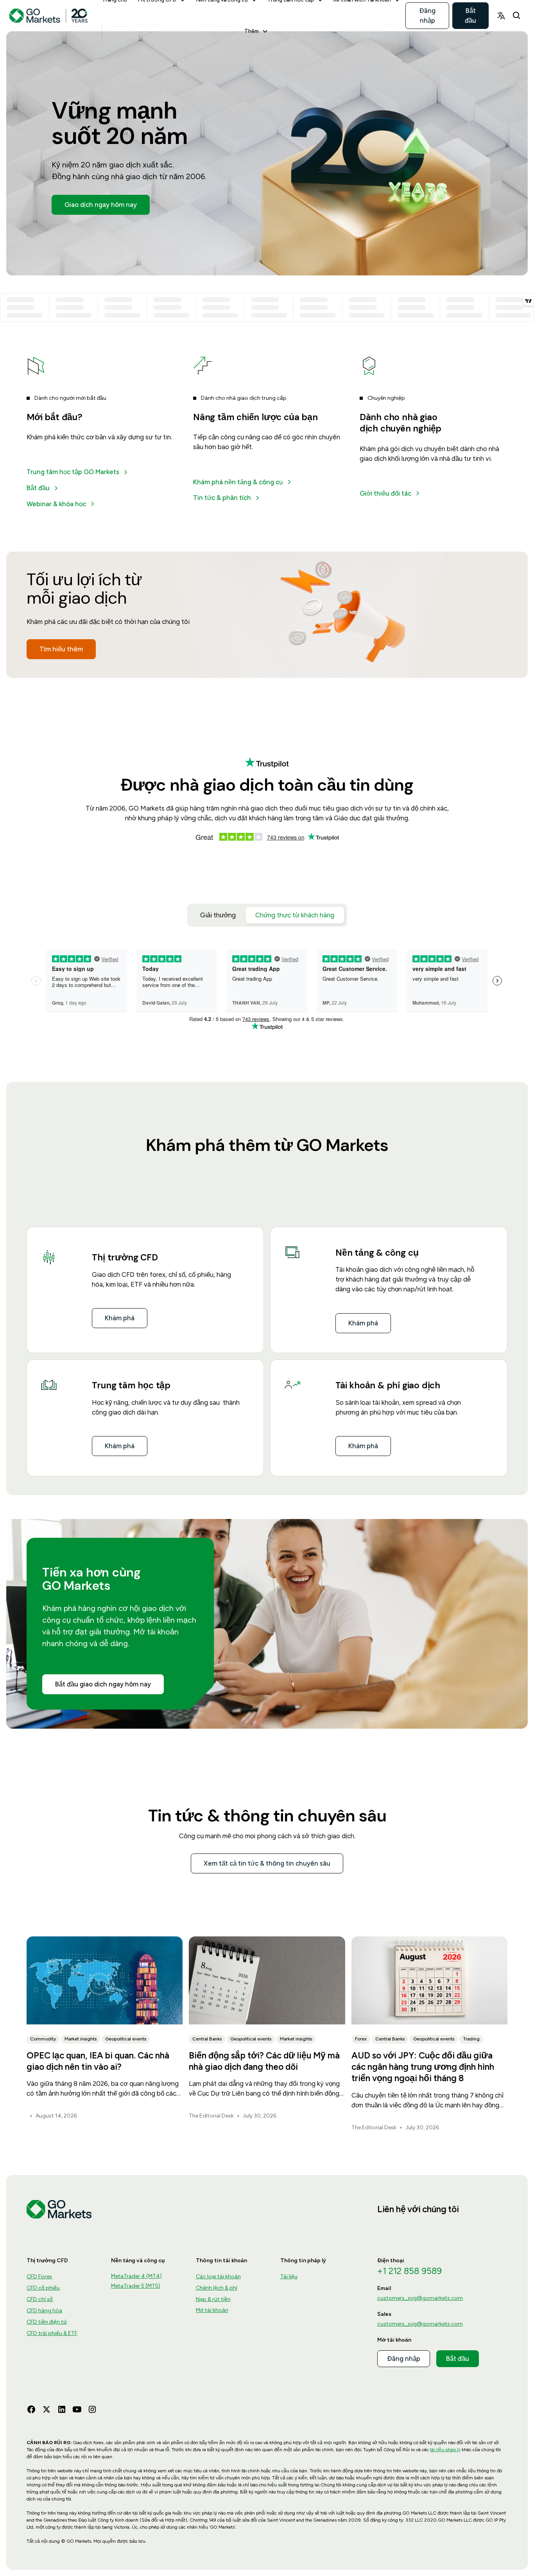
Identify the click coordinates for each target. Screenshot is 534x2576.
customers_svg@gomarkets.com (420, 2298)
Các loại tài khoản (218, 2277)
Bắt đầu (470, 15)
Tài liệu (289, 2277)
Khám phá (120, 1318)
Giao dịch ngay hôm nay (101, 205)
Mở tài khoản (212, 2310)
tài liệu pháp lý (445, 2450)
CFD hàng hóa (44, 2311)
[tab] (218, 915)
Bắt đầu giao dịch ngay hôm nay (103, 1684)
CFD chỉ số (40, 2299)
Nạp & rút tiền (213, 2299)
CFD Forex (39, 2277)
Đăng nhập (427, 15)
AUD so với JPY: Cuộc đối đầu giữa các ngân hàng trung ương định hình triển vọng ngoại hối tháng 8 (423, 2067)
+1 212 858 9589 (409, 2271)
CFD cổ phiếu (43, 2288)
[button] (256, 31)
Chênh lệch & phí (217, 2288)
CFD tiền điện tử (47, 2322)
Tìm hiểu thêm (61, 649)
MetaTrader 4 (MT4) (136, 2276)
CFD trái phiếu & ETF (52, 2333)
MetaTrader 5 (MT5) (136, 2286)
